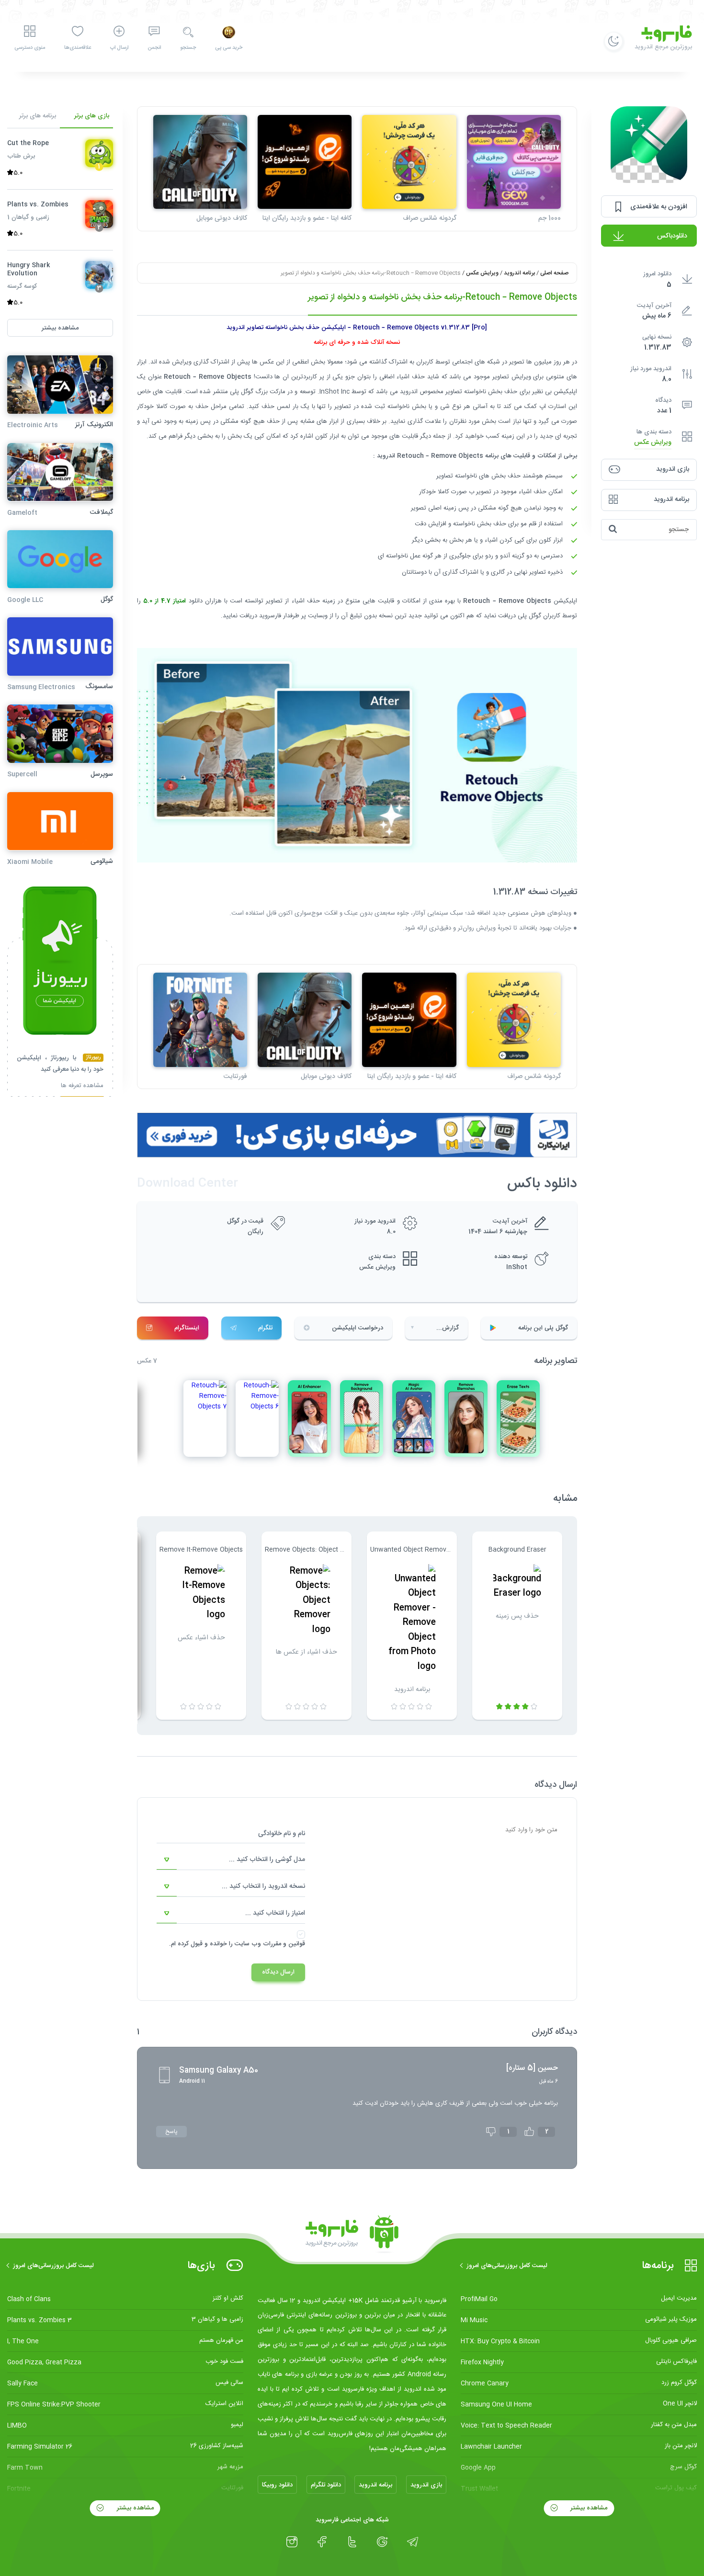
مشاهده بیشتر (588, 2508)
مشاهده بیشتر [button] (60, 328)
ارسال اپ (119, 48)
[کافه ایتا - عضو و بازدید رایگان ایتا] (305, 162)
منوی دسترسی (30, 48)
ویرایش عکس (653, 442)
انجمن (154, 48)
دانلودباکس (672, 236)
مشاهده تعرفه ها (82, 1086)
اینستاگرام (187, 1328)
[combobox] (231, 1860)
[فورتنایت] (200, 1020)
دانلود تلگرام (326, 2485)
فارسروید (271, 616)
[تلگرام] (413, 2542)
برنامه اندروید (519, 273)
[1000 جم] (514, 162)
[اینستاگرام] (292, 2542)
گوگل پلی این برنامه (543, 1328)
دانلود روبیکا (277, 2485)
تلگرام (265, 1328)
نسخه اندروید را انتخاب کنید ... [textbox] (263, 1886)
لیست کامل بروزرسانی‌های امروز (507, 2266)
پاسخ (171, 2132)
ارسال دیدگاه (278, 1972)
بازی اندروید (426, 2485)
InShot (517, 1267)
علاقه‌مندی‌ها (78, 48)
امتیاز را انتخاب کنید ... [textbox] (275, 1913)
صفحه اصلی (554, 273)
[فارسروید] (352, 2235)
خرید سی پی (229, 48)
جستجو (188, 48)
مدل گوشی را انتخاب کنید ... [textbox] (267, 1860)
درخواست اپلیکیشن (358, 1328)
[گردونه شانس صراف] (409, 162)
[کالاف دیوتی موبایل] (200, 162)
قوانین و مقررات (284, 1944)
